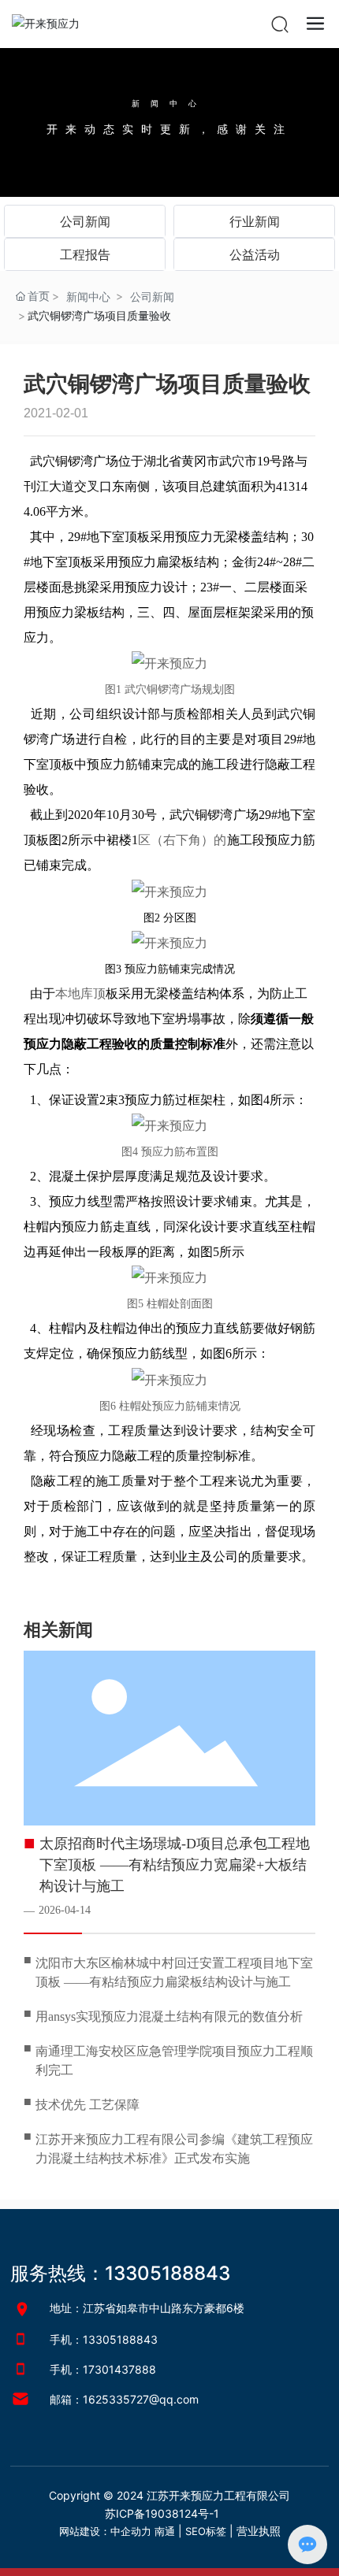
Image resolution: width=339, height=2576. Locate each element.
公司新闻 (85, 221)
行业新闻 (255, 221)
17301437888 (119, 2369)
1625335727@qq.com (141, 2399)
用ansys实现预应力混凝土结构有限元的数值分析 (169, 2016)
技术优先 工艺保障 (88, 2105)
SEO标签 (206, 2531)
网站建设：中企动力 (105, 2531)
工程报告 (85, 254)
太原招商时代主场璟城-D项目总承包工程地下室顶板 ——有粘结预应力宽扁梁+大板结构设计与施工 (175, 1865)
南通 (165, 2531)
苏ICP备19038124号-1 (162, 2513)
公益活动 (255, 254)
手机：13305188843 (104, 2339)
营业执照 (259, 2531)
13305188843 (168, 2273)
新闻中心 (169, 103)
